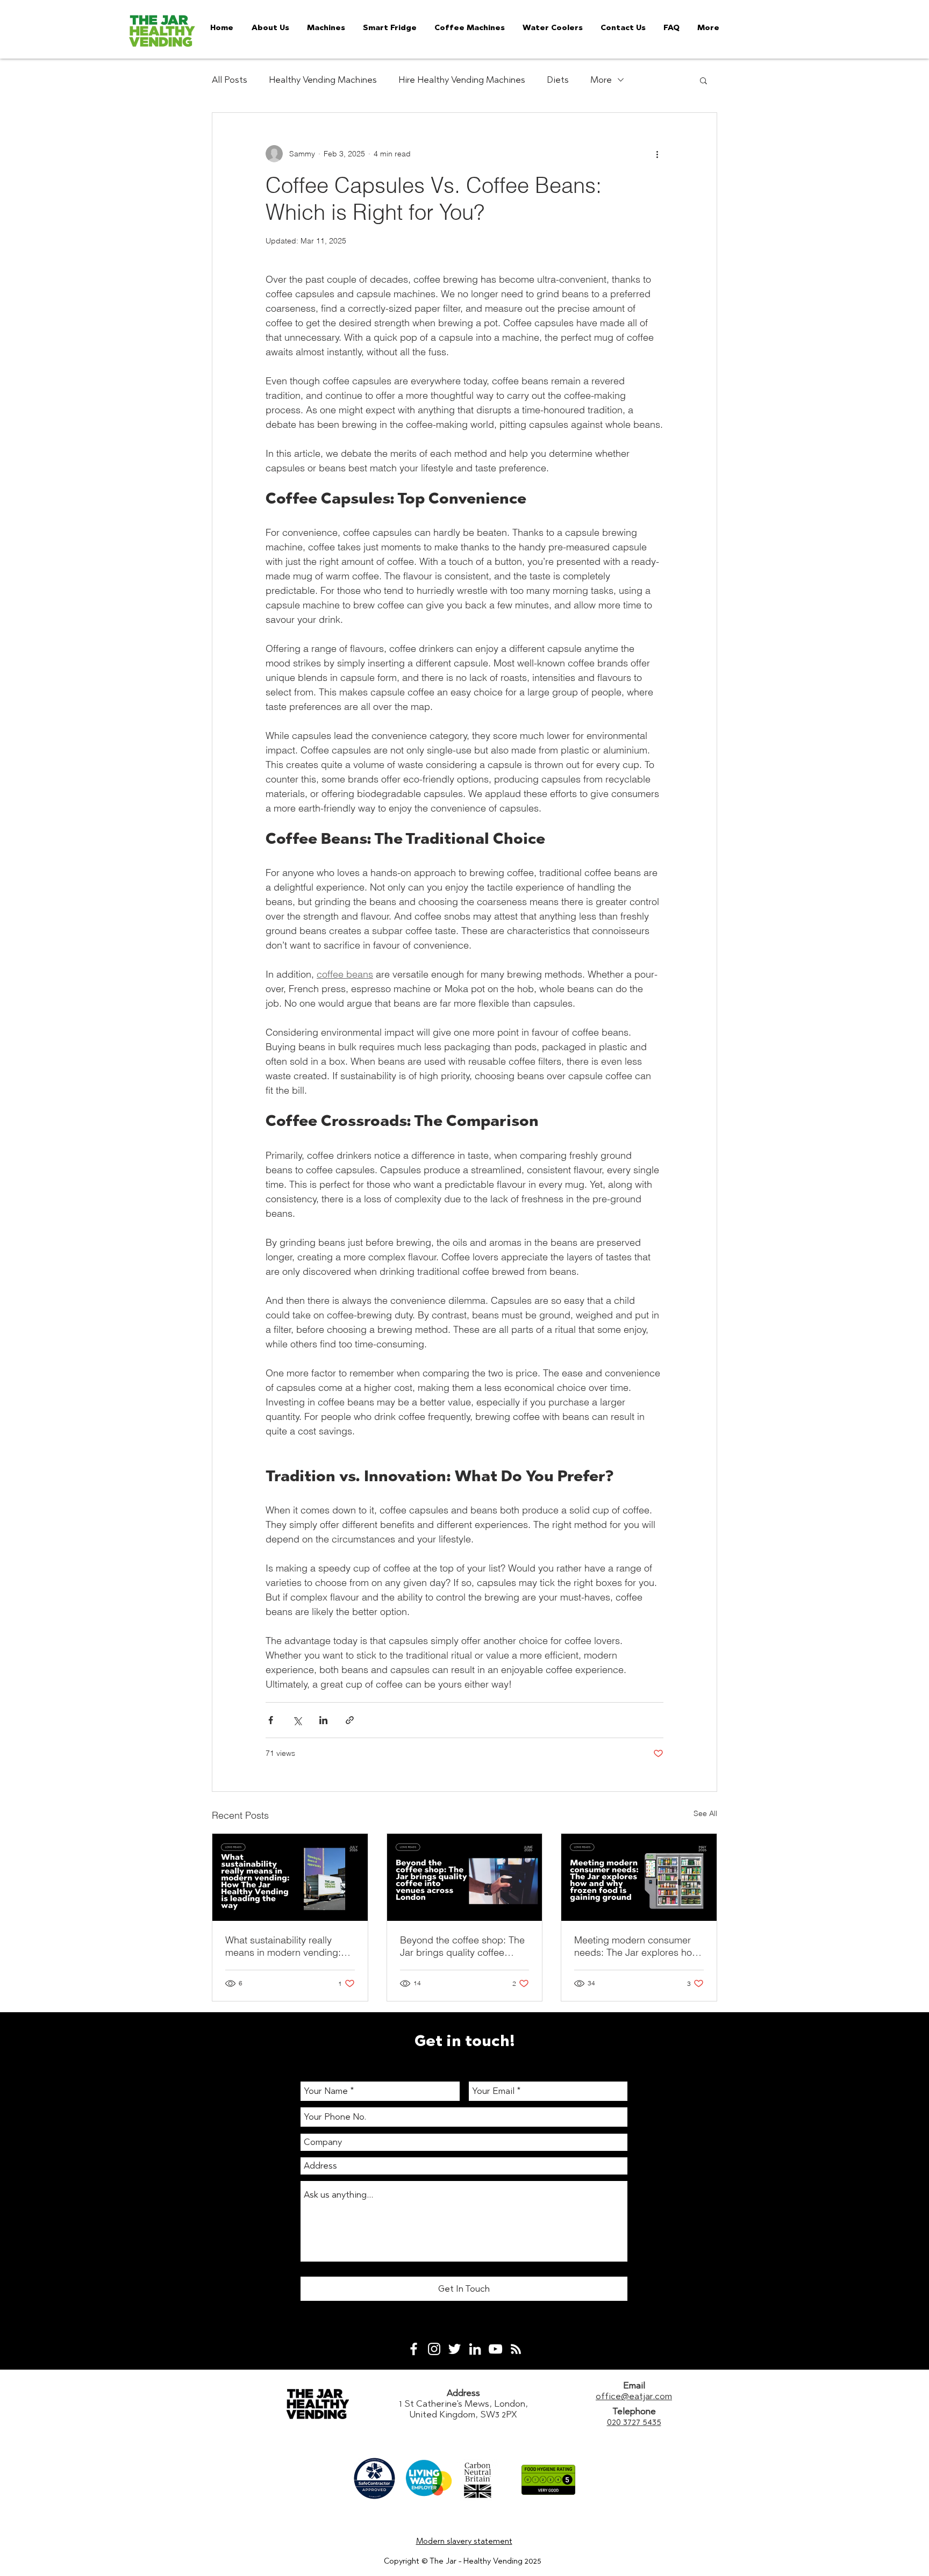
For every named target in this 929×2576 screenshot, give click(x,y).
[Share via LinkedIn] (323, 1720)
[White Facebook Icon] (414, 2349)
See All (705, 1813)
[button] (703, 80)
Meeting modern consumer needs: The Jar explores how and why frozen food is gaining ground (637, 1946)
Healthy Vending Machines (323, 80)
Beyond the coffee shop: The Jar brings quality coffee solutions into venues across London (462, 1946)
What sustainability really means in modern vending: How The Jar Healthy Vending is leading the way (290, 1946)
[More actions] (657, 154)
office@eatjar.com (634, 2396)
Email (634, 2385)
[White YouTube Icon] (495, 2349)
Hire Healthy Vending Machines (462, 80)
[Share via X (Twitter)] (297, 1720)
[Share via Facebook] (271, 1720)
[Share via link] (350, 1720)
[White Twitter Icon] (455, 2349)
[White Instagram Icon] (434, 2349)
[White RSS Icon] (516, 2349)
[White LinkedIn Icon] (475, 2349)
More (601, 80)
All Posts (230, 80)
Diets (558, 80)
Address (463, 2393)
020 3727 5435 (634, 2422)
